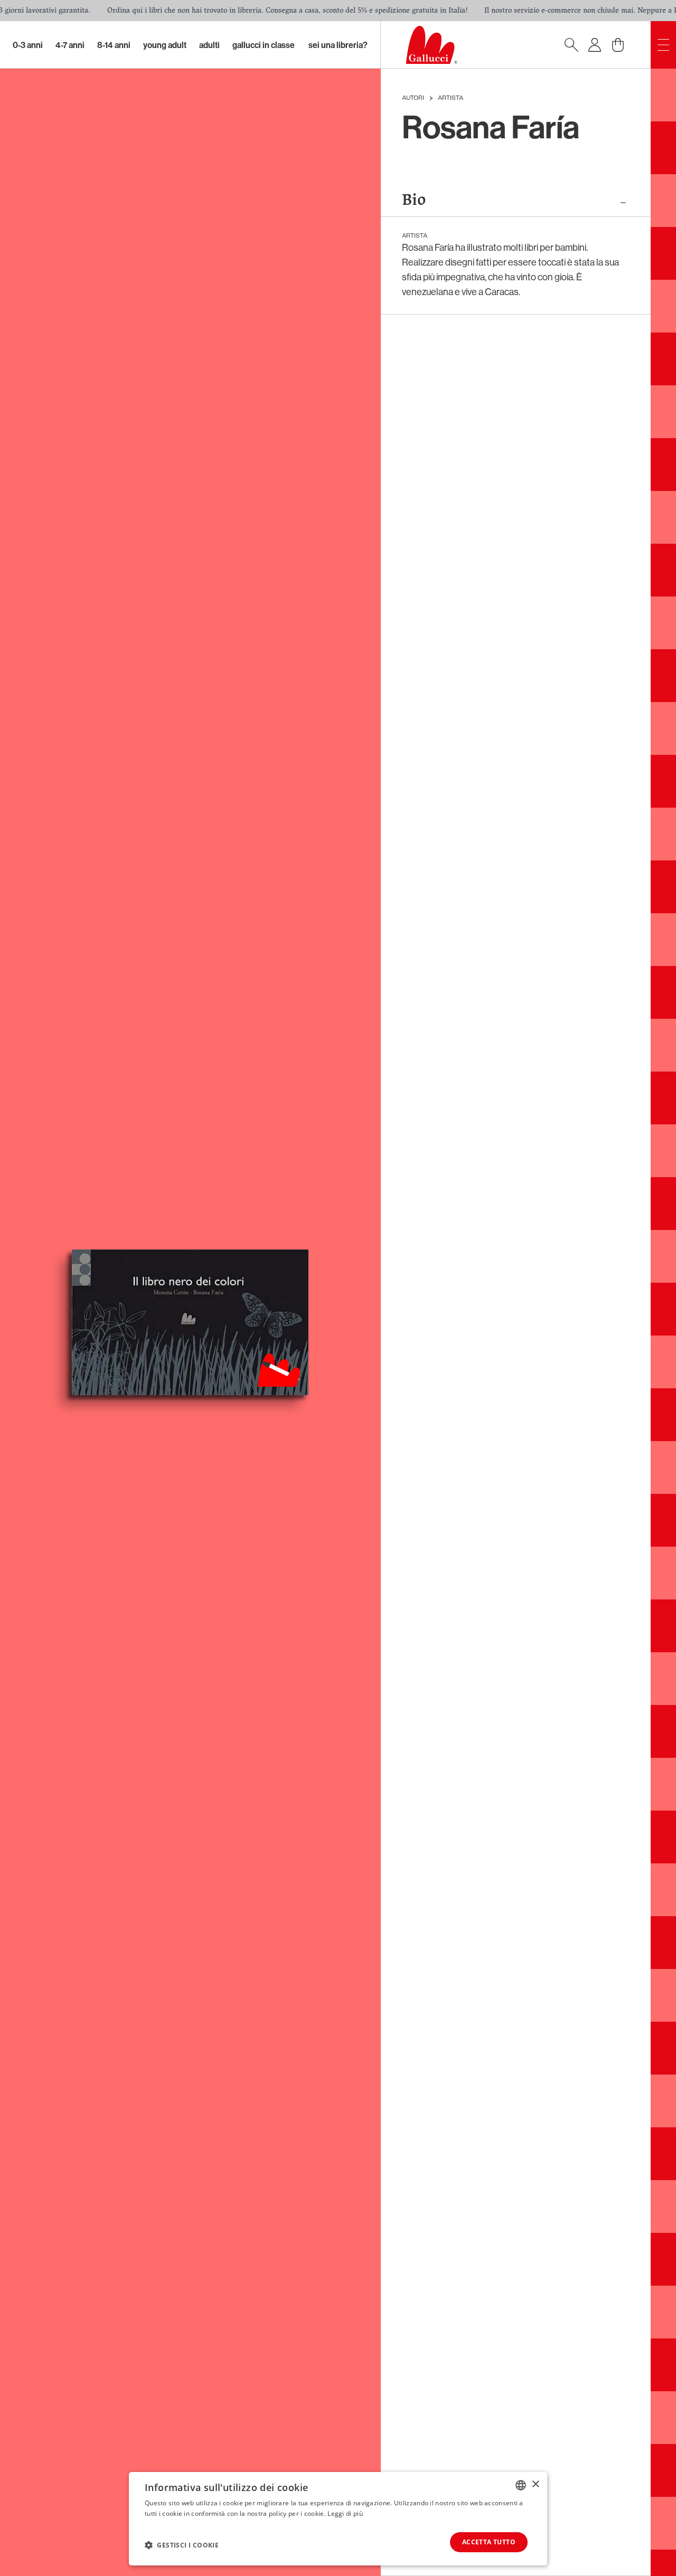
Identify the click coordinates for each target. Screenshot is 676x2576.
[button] (182, 2545)
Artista (450, 98)
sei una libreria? (338, 45)
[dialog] (338, 2519)
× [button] (535, 2484)
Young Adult (165, 45)
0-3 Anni (28, 45)
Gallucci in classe (264, 45)
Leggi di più (345, 2513)
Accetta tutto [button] (489, 2542)
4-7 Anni (70, 45)
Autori (413, 98)
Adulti (209, 45)
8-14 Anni (114, 45)
